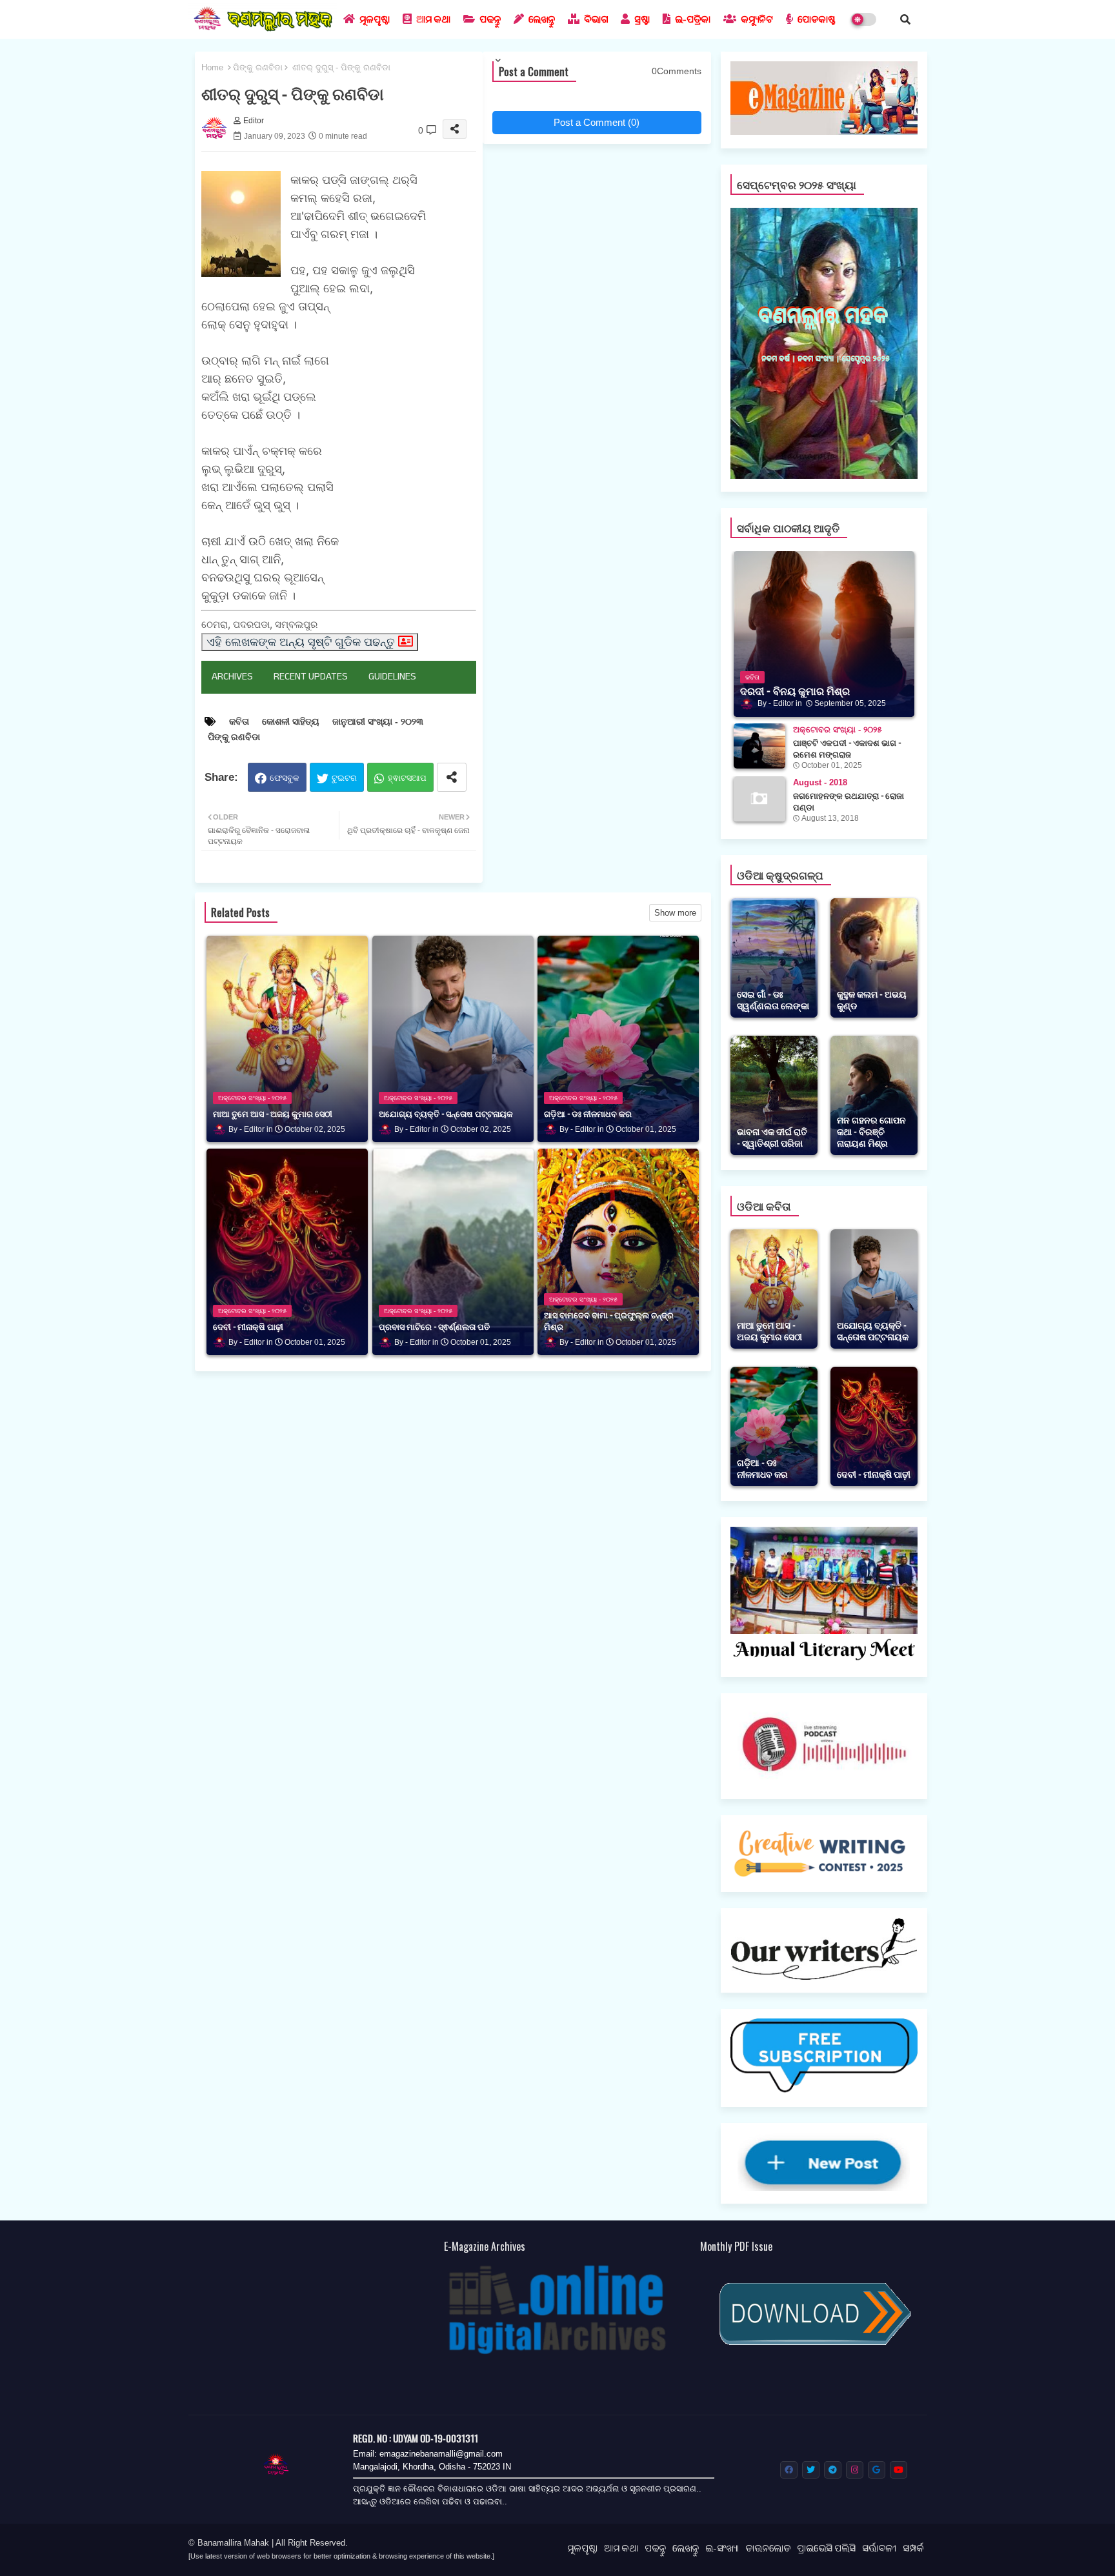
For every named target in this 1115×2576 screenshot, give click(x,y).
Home (212, 67)
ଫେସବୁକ (285, 778)
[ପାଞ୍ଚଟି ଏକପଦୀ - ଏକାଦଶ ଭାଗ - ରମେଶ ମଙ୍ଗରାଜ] (759, 746)
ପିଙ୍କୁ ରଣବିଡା (258, 67)
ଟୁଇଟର (344, 778)
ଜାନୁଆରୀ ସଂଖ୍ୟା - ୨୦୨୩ (378, 721)
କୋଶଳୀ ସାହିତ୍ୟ (291, 721)
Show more (675, 913)
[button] (905, 19)
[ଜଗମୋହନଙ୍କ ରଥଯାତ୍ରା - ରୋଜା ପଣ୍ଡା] (759, 799)
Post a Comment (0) (597, 122)
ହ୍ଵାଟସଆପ (407, 778)
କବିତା (239, 721)
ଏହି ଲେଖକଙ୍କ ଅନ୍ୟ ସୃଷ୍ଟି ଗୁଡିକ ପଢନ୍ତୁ (301, 642)
